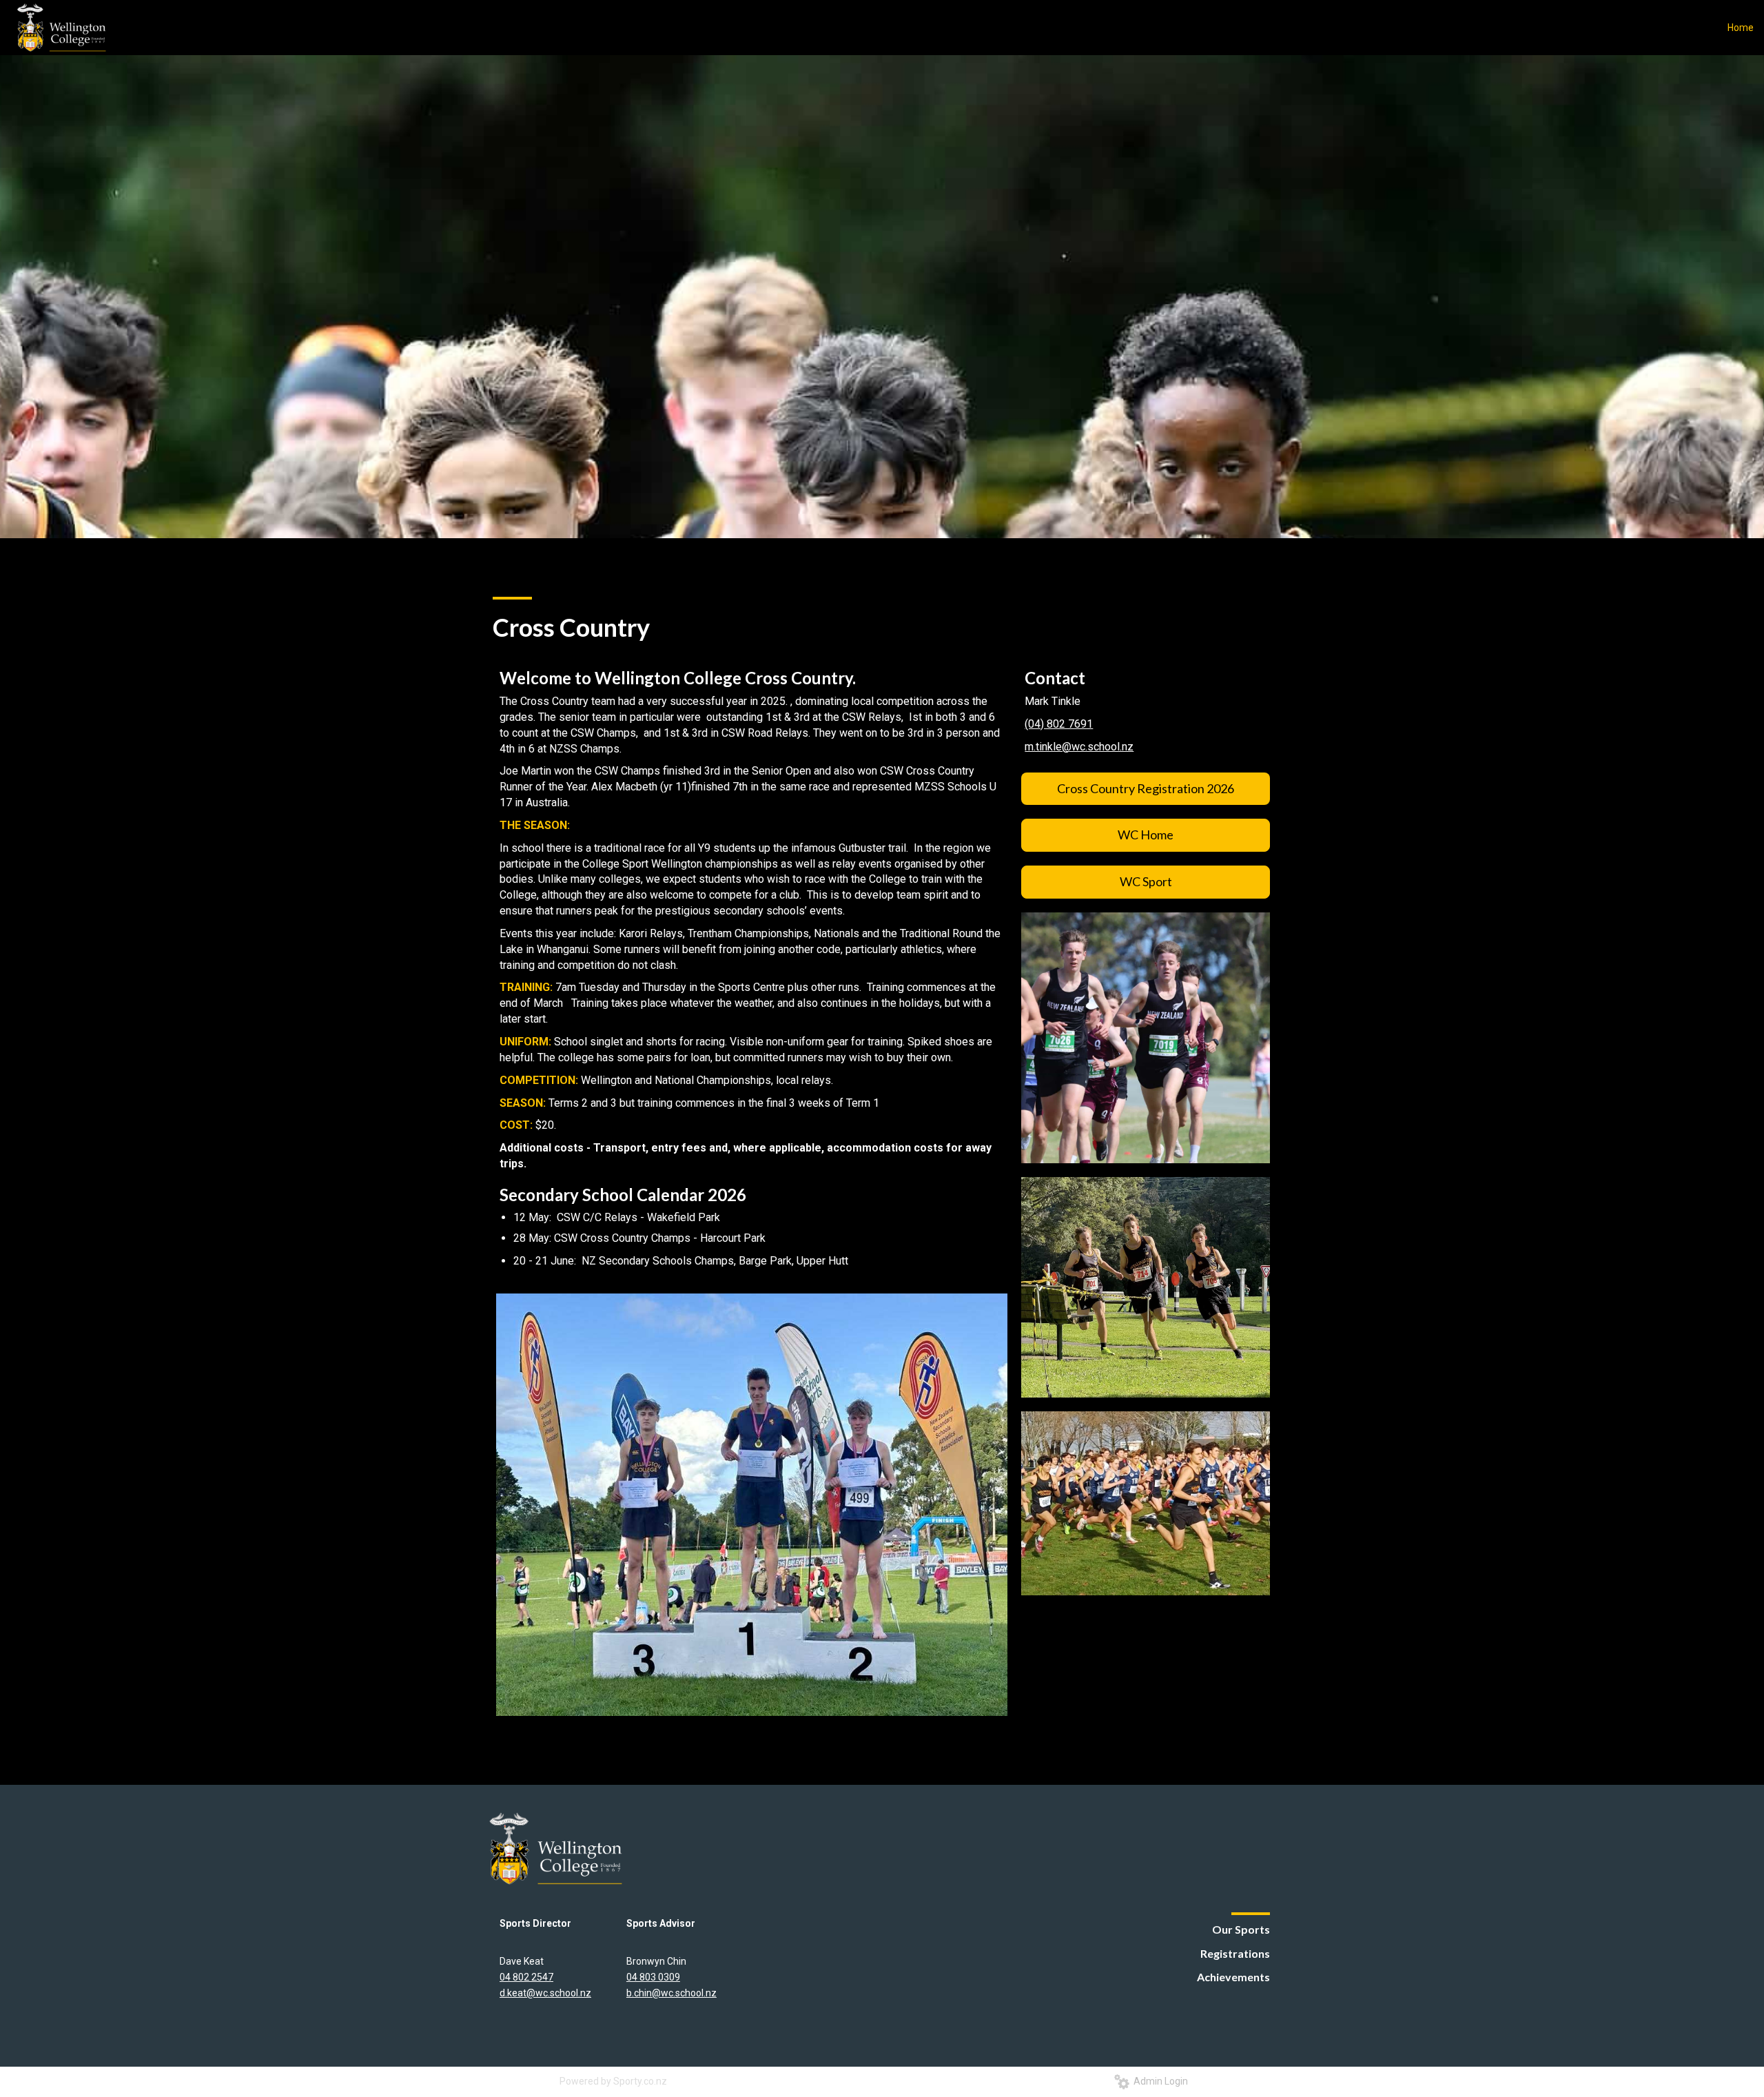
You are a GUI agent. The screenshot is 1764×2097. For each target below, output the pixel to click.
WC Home (1146, 835)
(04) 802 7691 (1059, 724)
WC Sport (1146, 881)
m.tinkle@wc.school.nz (1079, 747)
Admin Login (1159, 2081)
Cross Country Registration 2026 (1146, 788)
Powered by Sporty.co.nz (613, 2081)
